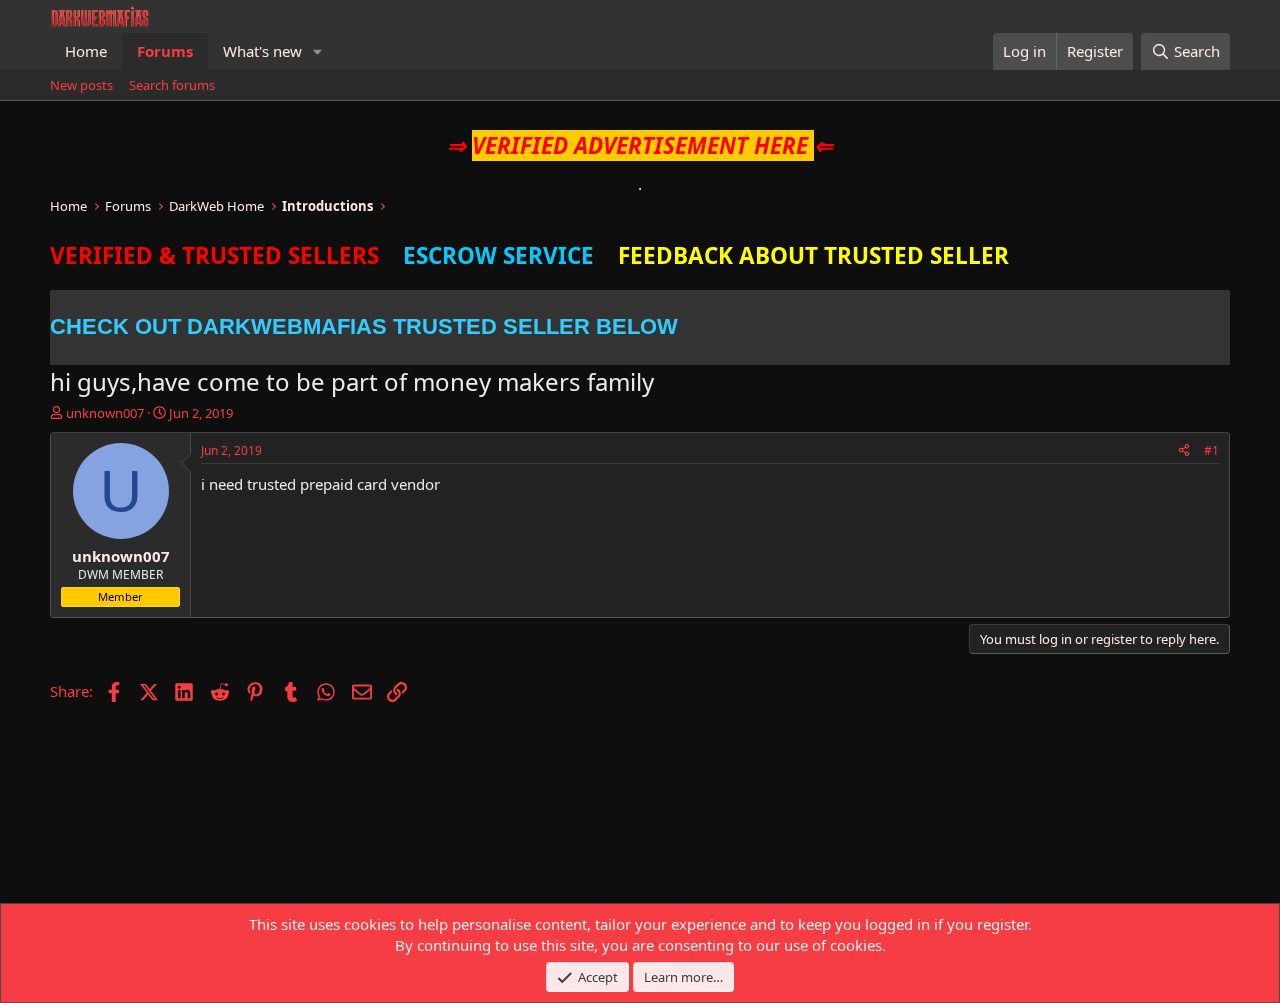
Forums (165, 51)
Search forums (172, 85)
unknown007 (105, 413)
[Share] (1184, 451)
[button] (318, 51)
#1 (1211, 450)
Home (86, 51)
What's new (262, 51)
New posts (81, 85)
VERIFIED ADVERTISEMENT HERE (640, 145)
